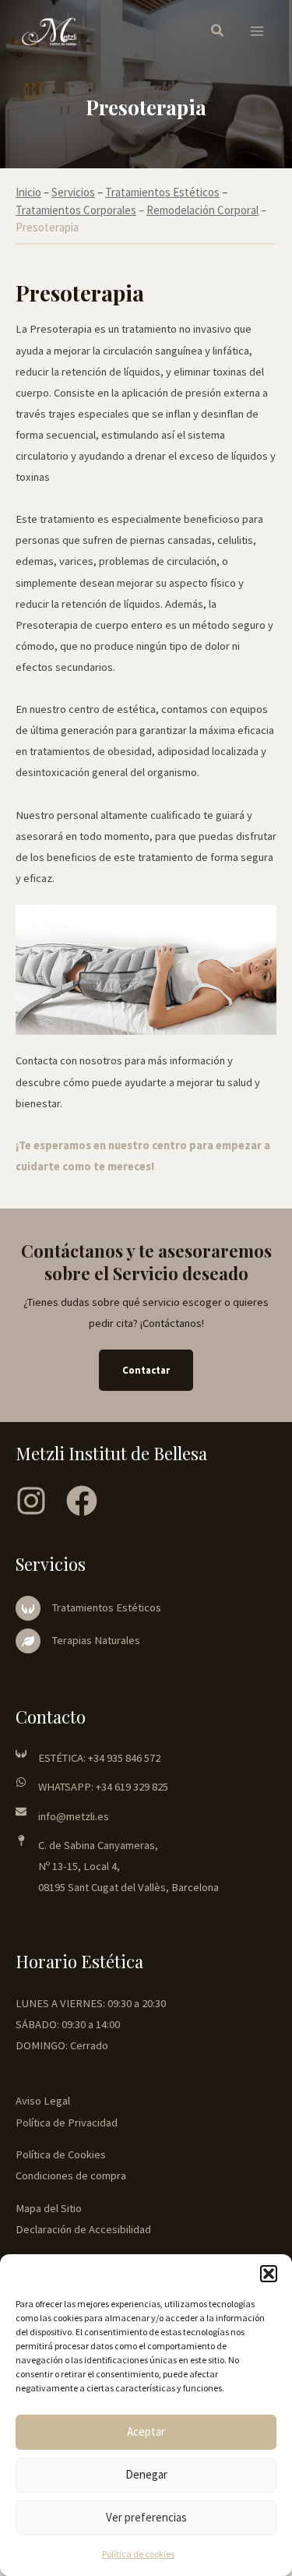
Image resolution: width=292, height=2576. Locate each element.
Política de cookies (138, 2554)
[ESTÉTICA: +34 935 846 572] (88, 1758)
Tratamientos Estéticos (162, 192)
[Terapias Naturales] (78, 1641)
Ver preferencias (146, 2517)
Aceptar (146, 2431)
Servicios (73, 192)
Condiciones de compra (71, 2175)
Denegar (146, 2474)
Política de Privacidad (67, 2123)
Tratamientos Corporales (76, 210)
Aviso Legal (43, 2101)
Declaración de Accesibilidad (83, 2229)
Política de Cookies (61, 2154)
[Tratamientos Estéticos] (88, 1608)
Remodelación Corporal (202, 210)
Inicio (28, 192)
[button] (269, 2274)
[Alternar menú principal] (257, 32)
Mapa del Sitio (49, 2208)
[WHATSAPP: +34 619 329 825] (92, 1787)
